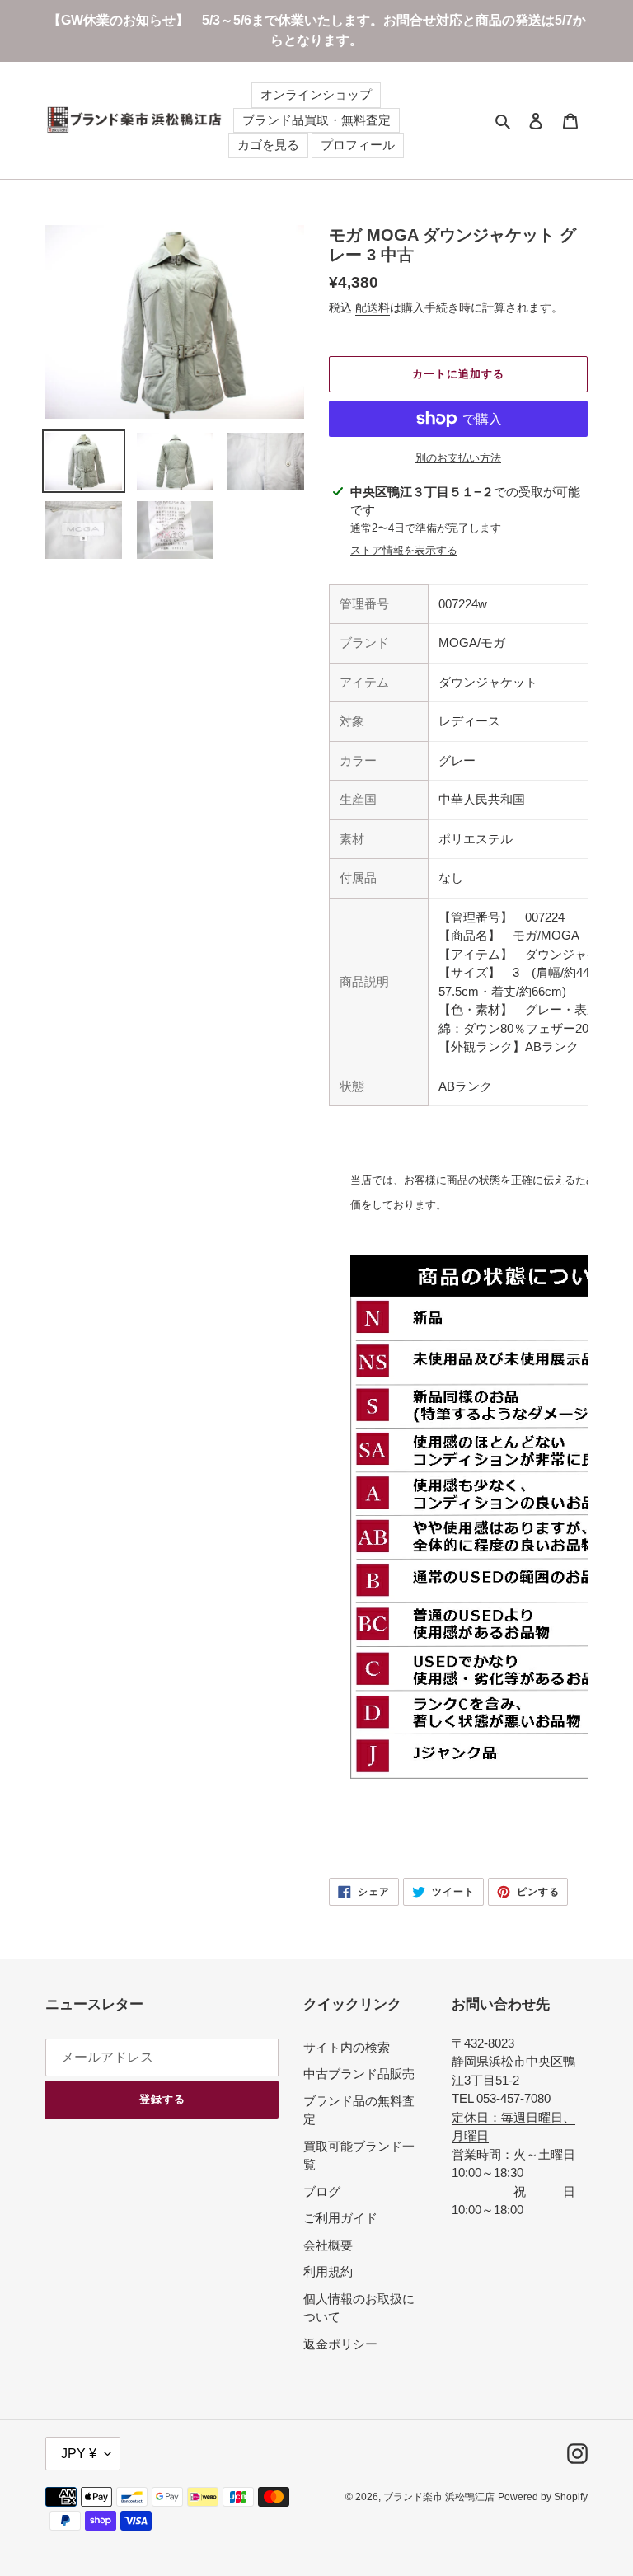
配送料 (373, 307)
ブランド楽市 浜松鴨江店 (439, 2497)
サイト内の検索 (347, 2047)
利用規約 (328, 2271)
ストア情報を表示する (404, 550)
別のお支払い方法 (458, 458)
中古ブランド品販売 (359, 2074)
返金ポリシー (340, 2344)
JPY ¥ (79, 2454)
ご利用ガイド (340, 2218)
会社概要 (328, 2245)
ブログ (322, 2191)
